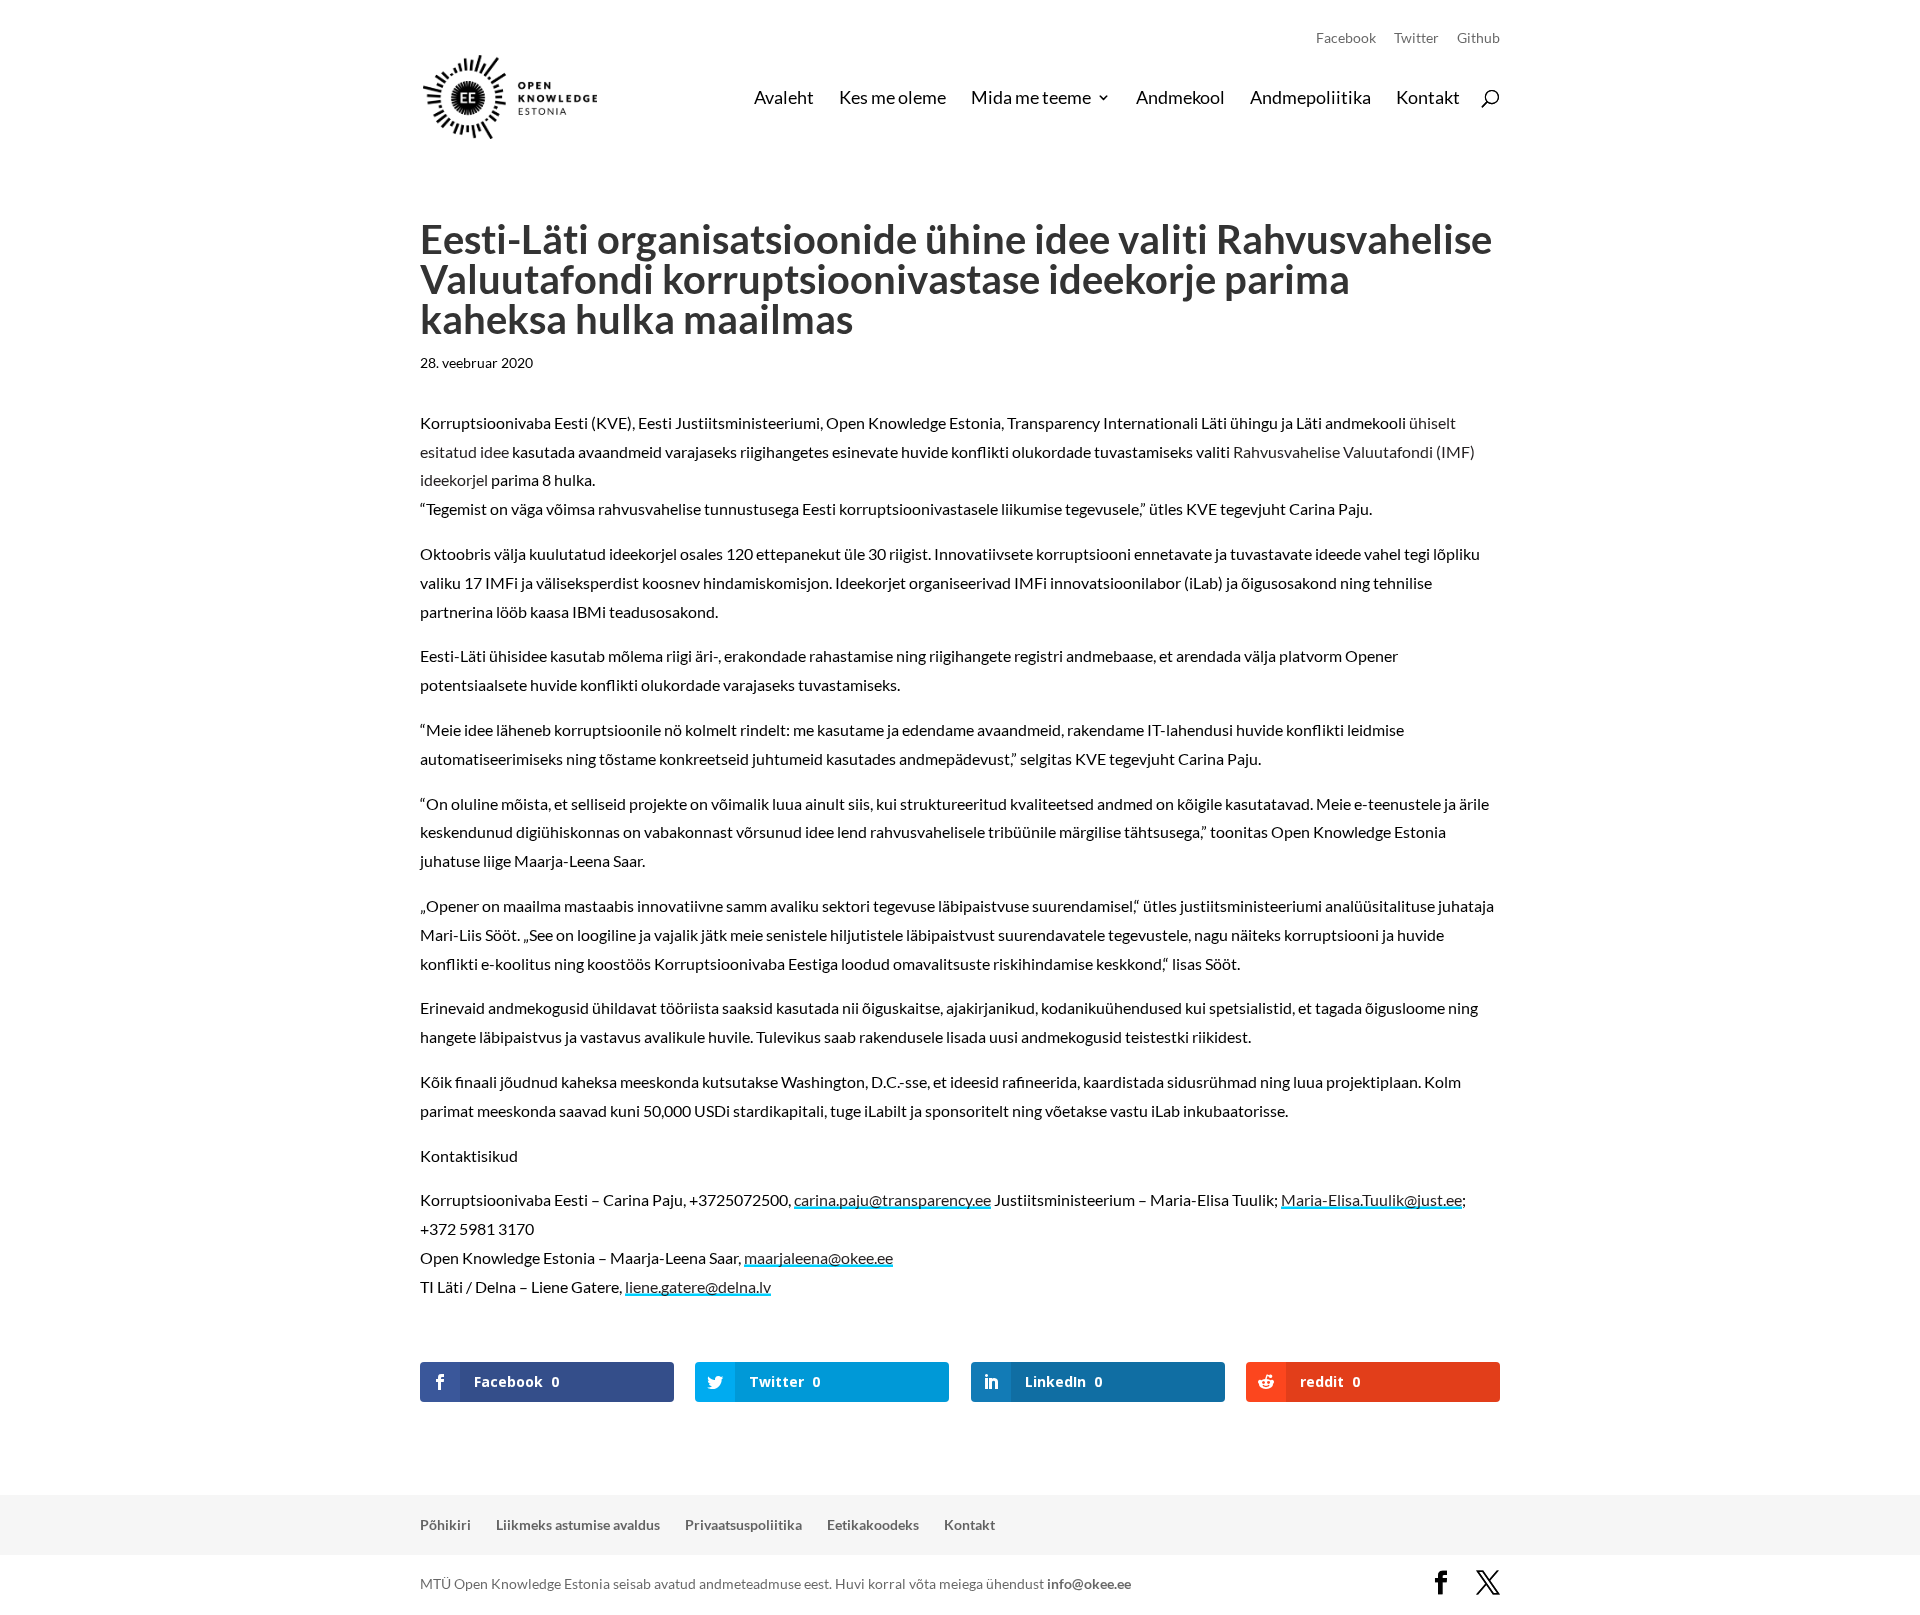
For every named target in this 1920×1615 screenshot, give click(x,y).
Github (1478, 38)
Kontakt (1428, 99)
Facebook (1346, 38)
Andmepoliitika (1310, 99)
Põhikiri (445, 1524)
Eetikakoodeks (873, 1524)
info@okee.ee (1089, 1583)
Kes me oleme (892, 99)
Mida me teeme (1031, 99)
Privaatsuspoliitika (743, 1524)
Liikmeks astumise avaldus (578, 1524)
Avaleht (784, 99)
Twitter (1416, 38)
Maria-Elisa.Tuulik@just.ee (1371, 1199)
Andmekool (1180, 99)
